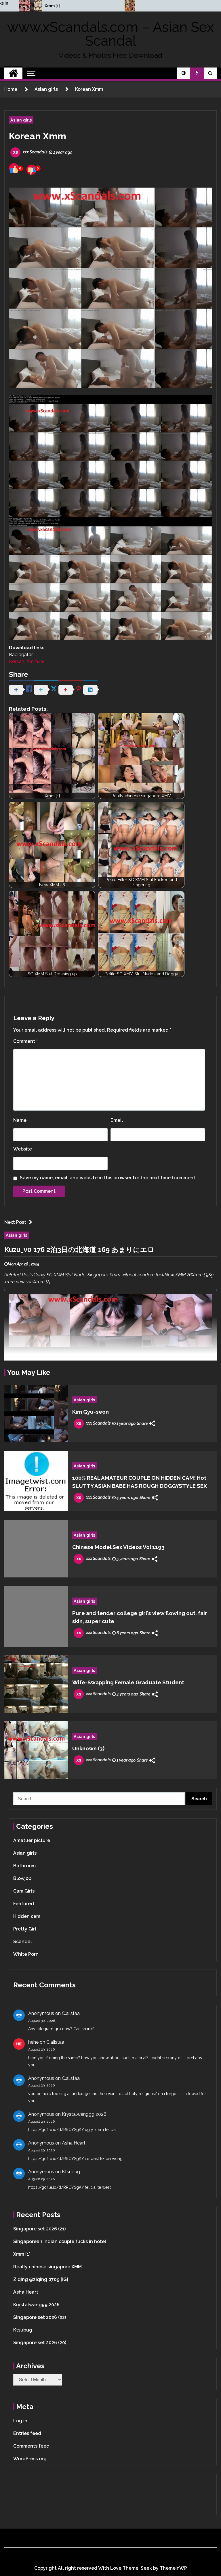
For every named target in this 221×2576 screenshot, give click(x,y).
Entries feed (27, 2433)
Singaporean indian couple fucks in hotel (60, 2241)
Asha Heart (74, 2143)
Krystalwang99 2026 (84, 2114)
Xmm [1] (52, 6)
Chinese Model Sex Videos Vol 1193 (118, 1547)
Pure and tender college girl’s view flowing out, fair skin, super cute (140, 1617)
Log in (20, 2421)
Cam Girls (24, 1891)
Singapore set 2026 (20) (40, 2343)
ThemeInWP (173, 2568)
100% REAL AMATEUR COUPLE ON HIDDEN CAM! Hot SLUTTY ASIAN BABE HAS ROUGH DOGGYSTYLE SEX (140, 1482)
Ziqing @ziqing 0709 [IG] (41, 2279)
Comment (25, 1041)
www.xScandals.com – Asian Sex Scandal (110, 34)
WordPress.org (30, 2459)
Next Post (15, 1222)
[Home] (13, 73)
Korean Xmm (38, 136)
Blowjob (22, 1878)
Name (20, 1120)
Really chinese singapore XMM (47, 2267)
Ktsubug (71, 2172)
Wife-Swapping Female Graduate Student (128, 1682)
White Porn (26, 1954)
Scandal (23, 1942)
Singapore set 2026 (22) (40, 2317)
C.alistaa (71, 2013)
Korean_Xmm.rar (27, 661)
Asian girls (21, 120)
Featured (24, 1904)
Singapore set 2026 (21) (39, 2229)
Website (23, 1149)
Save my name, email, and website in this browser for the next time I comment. (108, 1178)
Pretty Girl (25, 1929)
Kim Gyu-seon (91, 1412)
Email (117, 1120)
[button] (184, 73)
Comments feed (31, 2446)
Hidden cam (27, 1916)
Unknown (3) (88, 1748)
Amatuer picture (32, 1840)
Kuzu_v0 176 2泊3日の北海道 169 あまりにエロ (79, 1250)
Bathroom (24, 1866)
